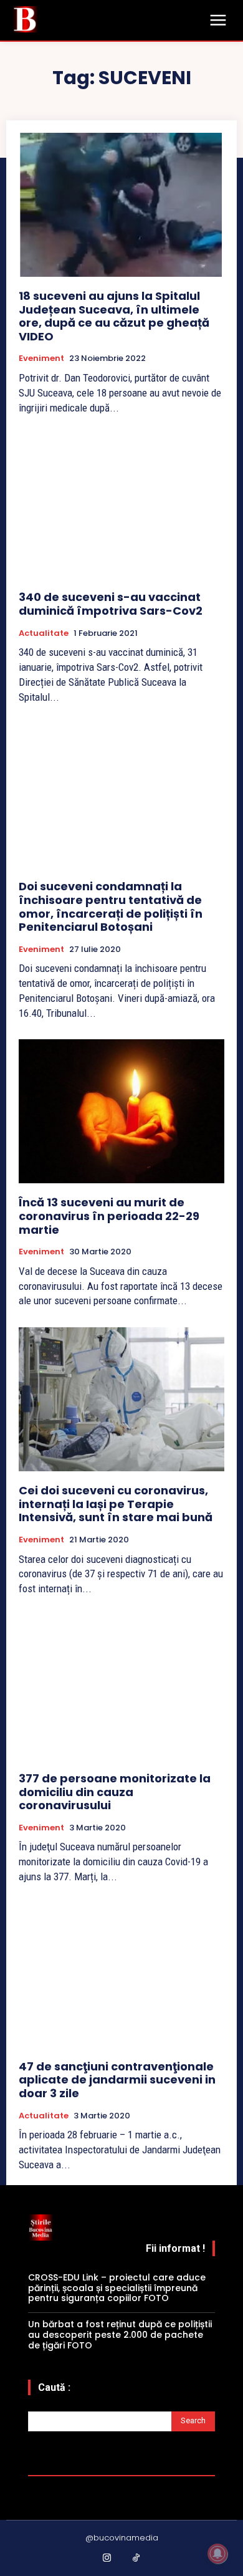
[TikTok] (136, 2559)
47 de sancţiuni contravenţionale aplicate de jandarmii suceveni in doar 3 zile (117, 2080)
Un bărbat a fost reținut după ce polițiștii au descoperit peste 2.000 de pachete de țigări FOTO (120, 2335)
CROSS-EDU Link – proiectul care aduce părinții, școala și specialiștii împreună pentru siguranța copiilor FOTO (117, 2288)
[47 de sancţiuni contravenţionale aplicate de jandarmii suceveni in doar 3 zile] (121, 1975)
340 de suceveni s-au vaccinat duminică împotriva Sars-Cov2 (111, 604)
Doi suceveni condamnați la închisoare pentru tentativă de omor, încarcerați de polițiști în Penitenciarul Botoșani (111, 906)
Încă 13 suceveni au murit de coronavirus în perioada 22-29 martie (109, 1216)
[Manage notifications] (217, 2554)
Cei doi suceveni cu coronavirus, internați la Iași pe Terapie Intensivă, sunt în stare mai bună (116, 1504)
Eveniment (41, 358)
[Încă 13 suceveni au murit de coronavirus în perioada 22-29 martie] (121, 1111)
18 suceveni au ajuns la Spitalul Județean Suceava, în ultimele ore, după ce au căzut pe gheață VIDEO (114, 316)
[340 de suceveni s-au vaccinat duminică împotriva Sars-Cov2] (121, 506)
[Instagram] (107, 2559)
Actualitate (44, 633)
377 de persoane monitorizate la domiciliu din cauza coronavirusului (115, 1792)
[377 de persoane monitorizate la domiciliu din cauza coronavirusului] (121, 1687)
